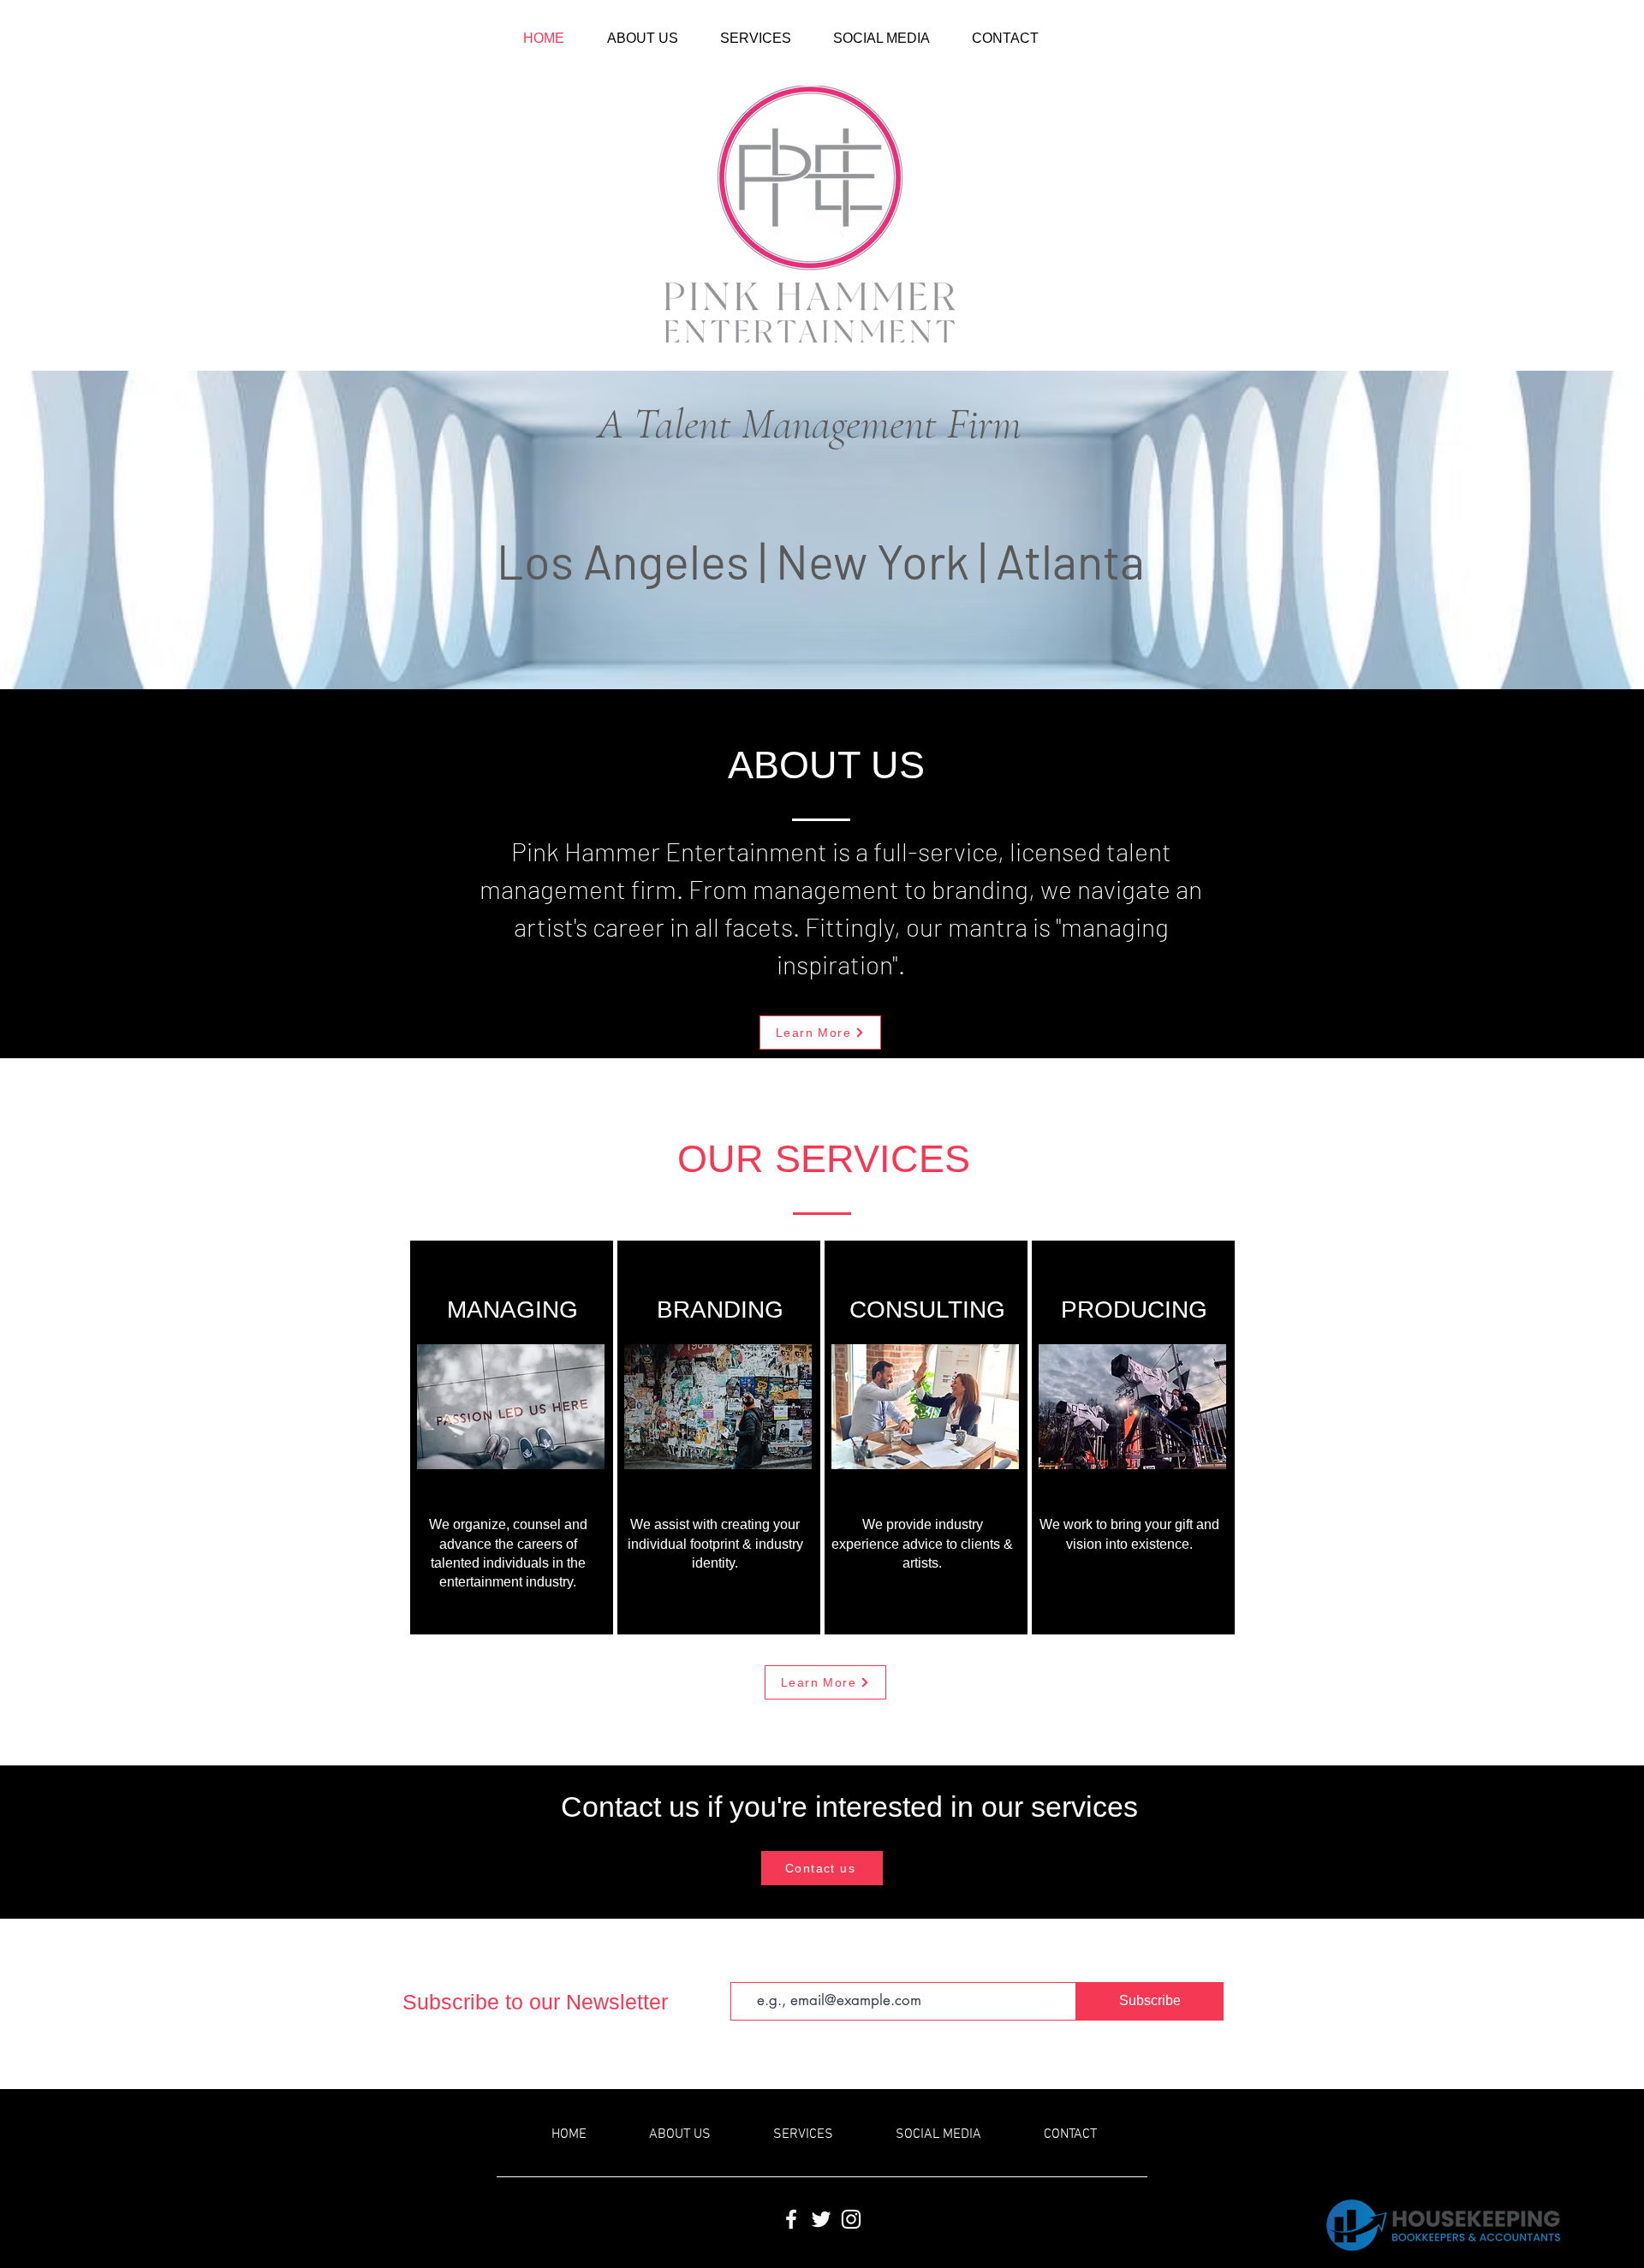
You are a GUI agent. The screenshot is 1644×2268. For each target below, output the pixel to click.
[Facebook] (791, 2219)
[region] (512, 1438)
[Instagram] (851, 2219)
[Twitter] (821, 2219)
